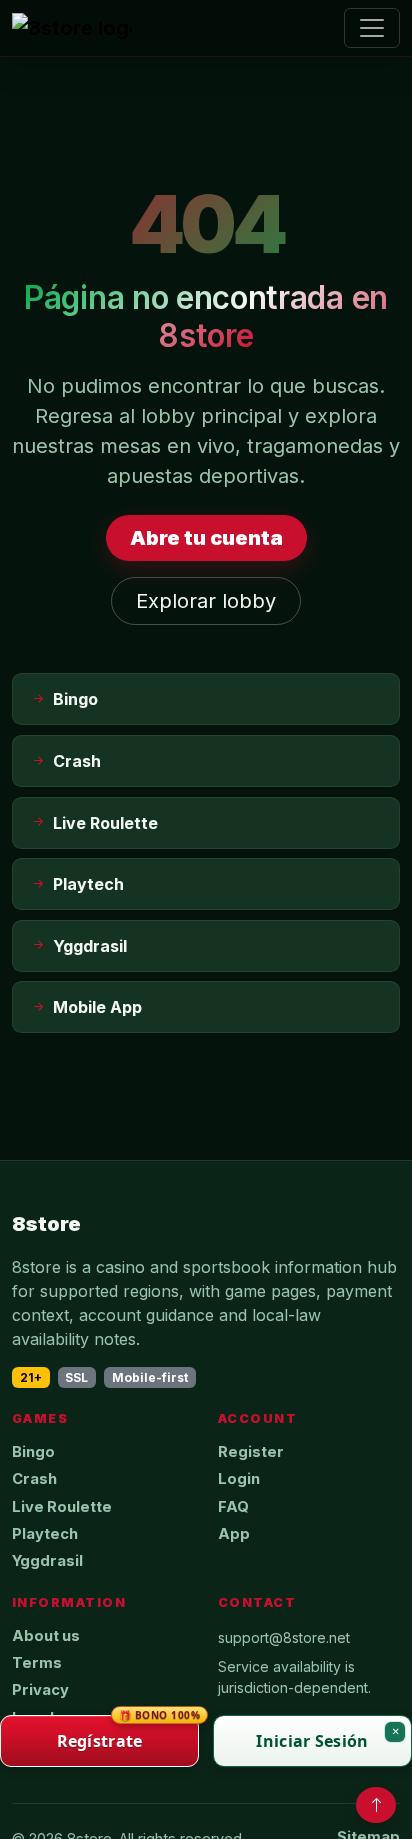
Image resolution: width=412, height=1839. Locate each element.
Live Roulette (62, 1507)
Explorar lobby (206, 601)
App (234, 1534)
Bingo (33, 1452)
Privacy (40, 1690)
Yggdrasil (47, 1561)
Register (251, 1452)
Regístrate (128, 1733)
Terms (37, 1663)
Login (239, 1479)
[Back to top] (376, 1805)
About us (46, 1636)
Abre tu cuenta (206, 538)
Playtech (45, 1534)
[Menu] (372, 28)
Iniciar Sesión (312, 1741)
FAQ (233, 1507)
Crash (34, 1479)
